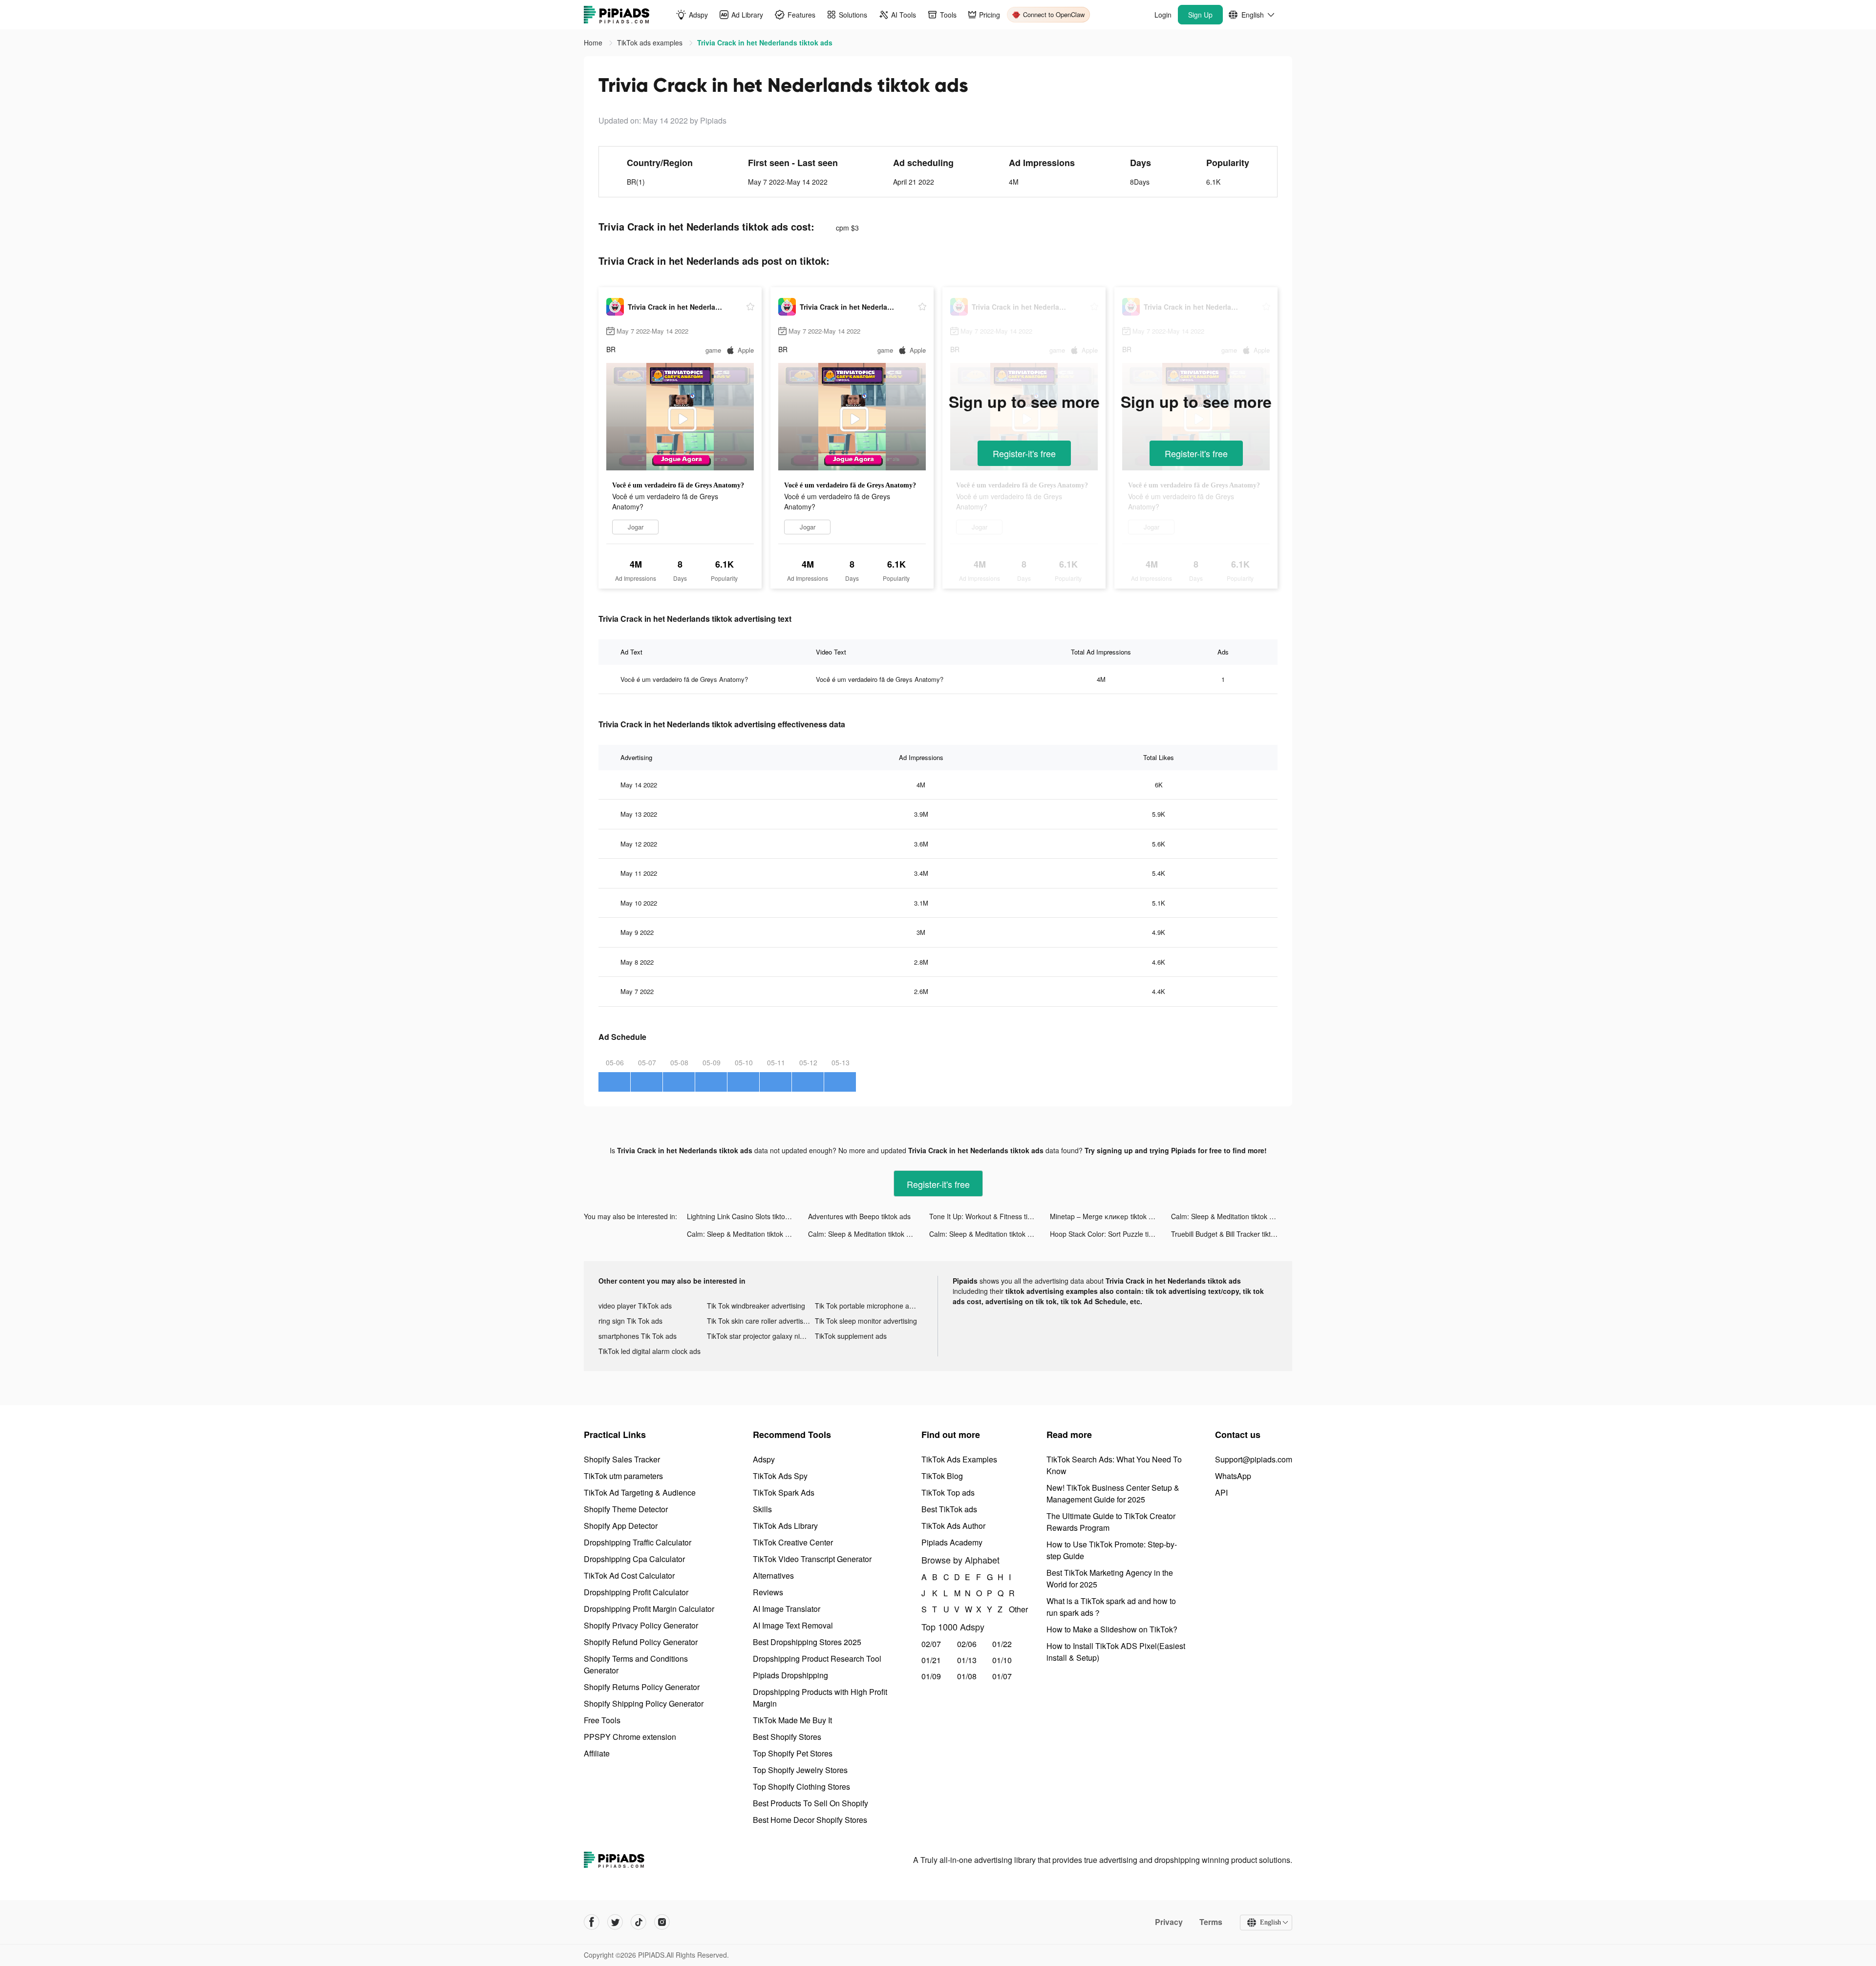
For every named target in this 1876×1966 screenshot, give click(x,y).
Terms (1211, 1922)
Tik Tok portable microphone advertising (869, 1306)
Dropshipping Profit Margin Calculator (649, 1609)
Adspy (764, 1459)
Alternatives (773, 1575)
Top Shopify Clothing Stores (801, 1786)
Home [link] (594, 42)
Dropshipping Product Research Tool (817, 1659)
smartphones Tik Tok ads (638, 1336)
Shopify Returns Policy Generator (642, 1687)
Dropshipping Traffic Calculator (638, 1542)
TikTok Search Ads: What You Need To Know (1114, 1465)
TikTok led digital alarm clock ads (650, 1351)
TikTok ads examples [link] (651, 42)
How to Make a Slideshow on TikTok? (1112, 1629)
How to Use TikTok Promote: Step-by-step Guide (1112, 1550)
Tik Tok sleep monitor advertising (866, 1321)
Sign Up (1200, 15)
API (1221, 1492)
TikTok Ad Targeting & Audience (640, 1492)
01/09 (931, 1676)
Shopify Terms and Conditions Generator (636, 1664)
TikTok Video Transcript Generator (812, 1559)
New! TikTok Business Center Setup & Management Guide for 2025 (1113, 1493)
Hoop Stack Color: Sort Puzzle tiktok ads (1110, 1234)
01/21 (931, 1660)
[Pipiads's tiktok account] (639, 1922)
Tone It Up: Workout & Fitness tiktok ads (990, 1216)
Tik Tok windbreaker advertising (756, 1306)
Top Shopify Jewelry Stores (800, 1770)
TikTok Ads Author (953, 1526)
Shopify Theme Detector (626, 1509)
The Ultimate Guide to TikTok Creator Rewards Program (1111, 1522)
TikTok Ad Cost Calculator (629, 1575)
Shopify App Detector (621, 1526)
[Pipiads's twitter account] (615, 1922)
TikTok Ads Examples (959, 1459)
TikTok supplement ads (851, 1336)
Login (1163, 15)
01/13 (967, 1660)
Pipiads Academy (952, 1542)
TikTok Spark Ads (784, 1492)
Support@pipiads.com (1254, 1459)
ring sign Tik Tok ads (630, 1321)
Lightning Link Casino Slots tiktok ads (744, 1216)
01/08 (967, 1676)
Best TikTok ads (949, 1509)
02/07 (931, 1644)
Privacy (1169, 1922)
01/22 (1002, 1644)
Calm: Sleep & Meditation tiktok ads (1226, 1216)
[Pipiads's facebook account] (592, 1922)
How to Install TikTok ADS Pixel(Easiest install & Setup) (1116, 1652)
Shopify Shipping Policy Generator (644, 1703)
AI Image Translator (787, 1609)
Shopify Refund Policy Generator (641, 1642)
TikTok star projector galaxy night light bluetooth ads (761, 1336)
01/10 (1002, 1660)
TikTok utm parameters (623, 1476)
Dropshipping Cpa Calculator (634, 1559)
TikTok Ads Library (785, 1526)
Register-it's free (1024, 453)
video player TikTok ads (635, 1306)
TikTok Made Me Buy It (792, 1720)
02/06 (967, 1644)
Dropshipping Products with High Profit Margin (820, 1698)
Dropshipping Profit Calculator (636, 1592)
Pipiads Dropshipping (790, 1675)
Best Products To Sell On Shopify (810, 1803)
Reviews (768, 1592)
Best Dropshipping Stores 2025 (807, 1642)
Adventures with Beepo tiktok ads (859, 1216)
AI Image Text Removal (793, 1625)
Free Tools (602, 1720)
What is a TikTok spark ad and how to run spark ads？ (1111, 1607)
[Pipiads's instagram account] (662, 1922)
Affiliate (597, 1753)
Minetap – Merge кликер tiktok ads (1105, 1216)
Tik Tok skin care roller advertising (760, 1321)
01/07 (1002, 1676)
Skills (762, 1509)
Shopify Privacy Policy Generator (641, 1625)
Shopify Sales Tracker (622, 1459)
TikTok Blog (942, 1476)
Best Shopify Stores (787, 1737)
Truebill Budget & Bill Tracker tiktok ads (1231, 1234)
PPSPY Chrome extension (630, 1737)
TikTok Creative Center (793, 1542)
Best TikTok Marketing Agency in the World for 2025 (1110, 1578)
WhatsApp (1233, 1476)
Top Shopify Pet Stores (793, 1753)
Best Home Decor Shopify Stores (810, 1820)
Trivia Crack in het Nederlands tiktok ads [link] (765, 42)
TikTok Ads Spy (780, 1476)
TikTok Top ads (948, 1492)
